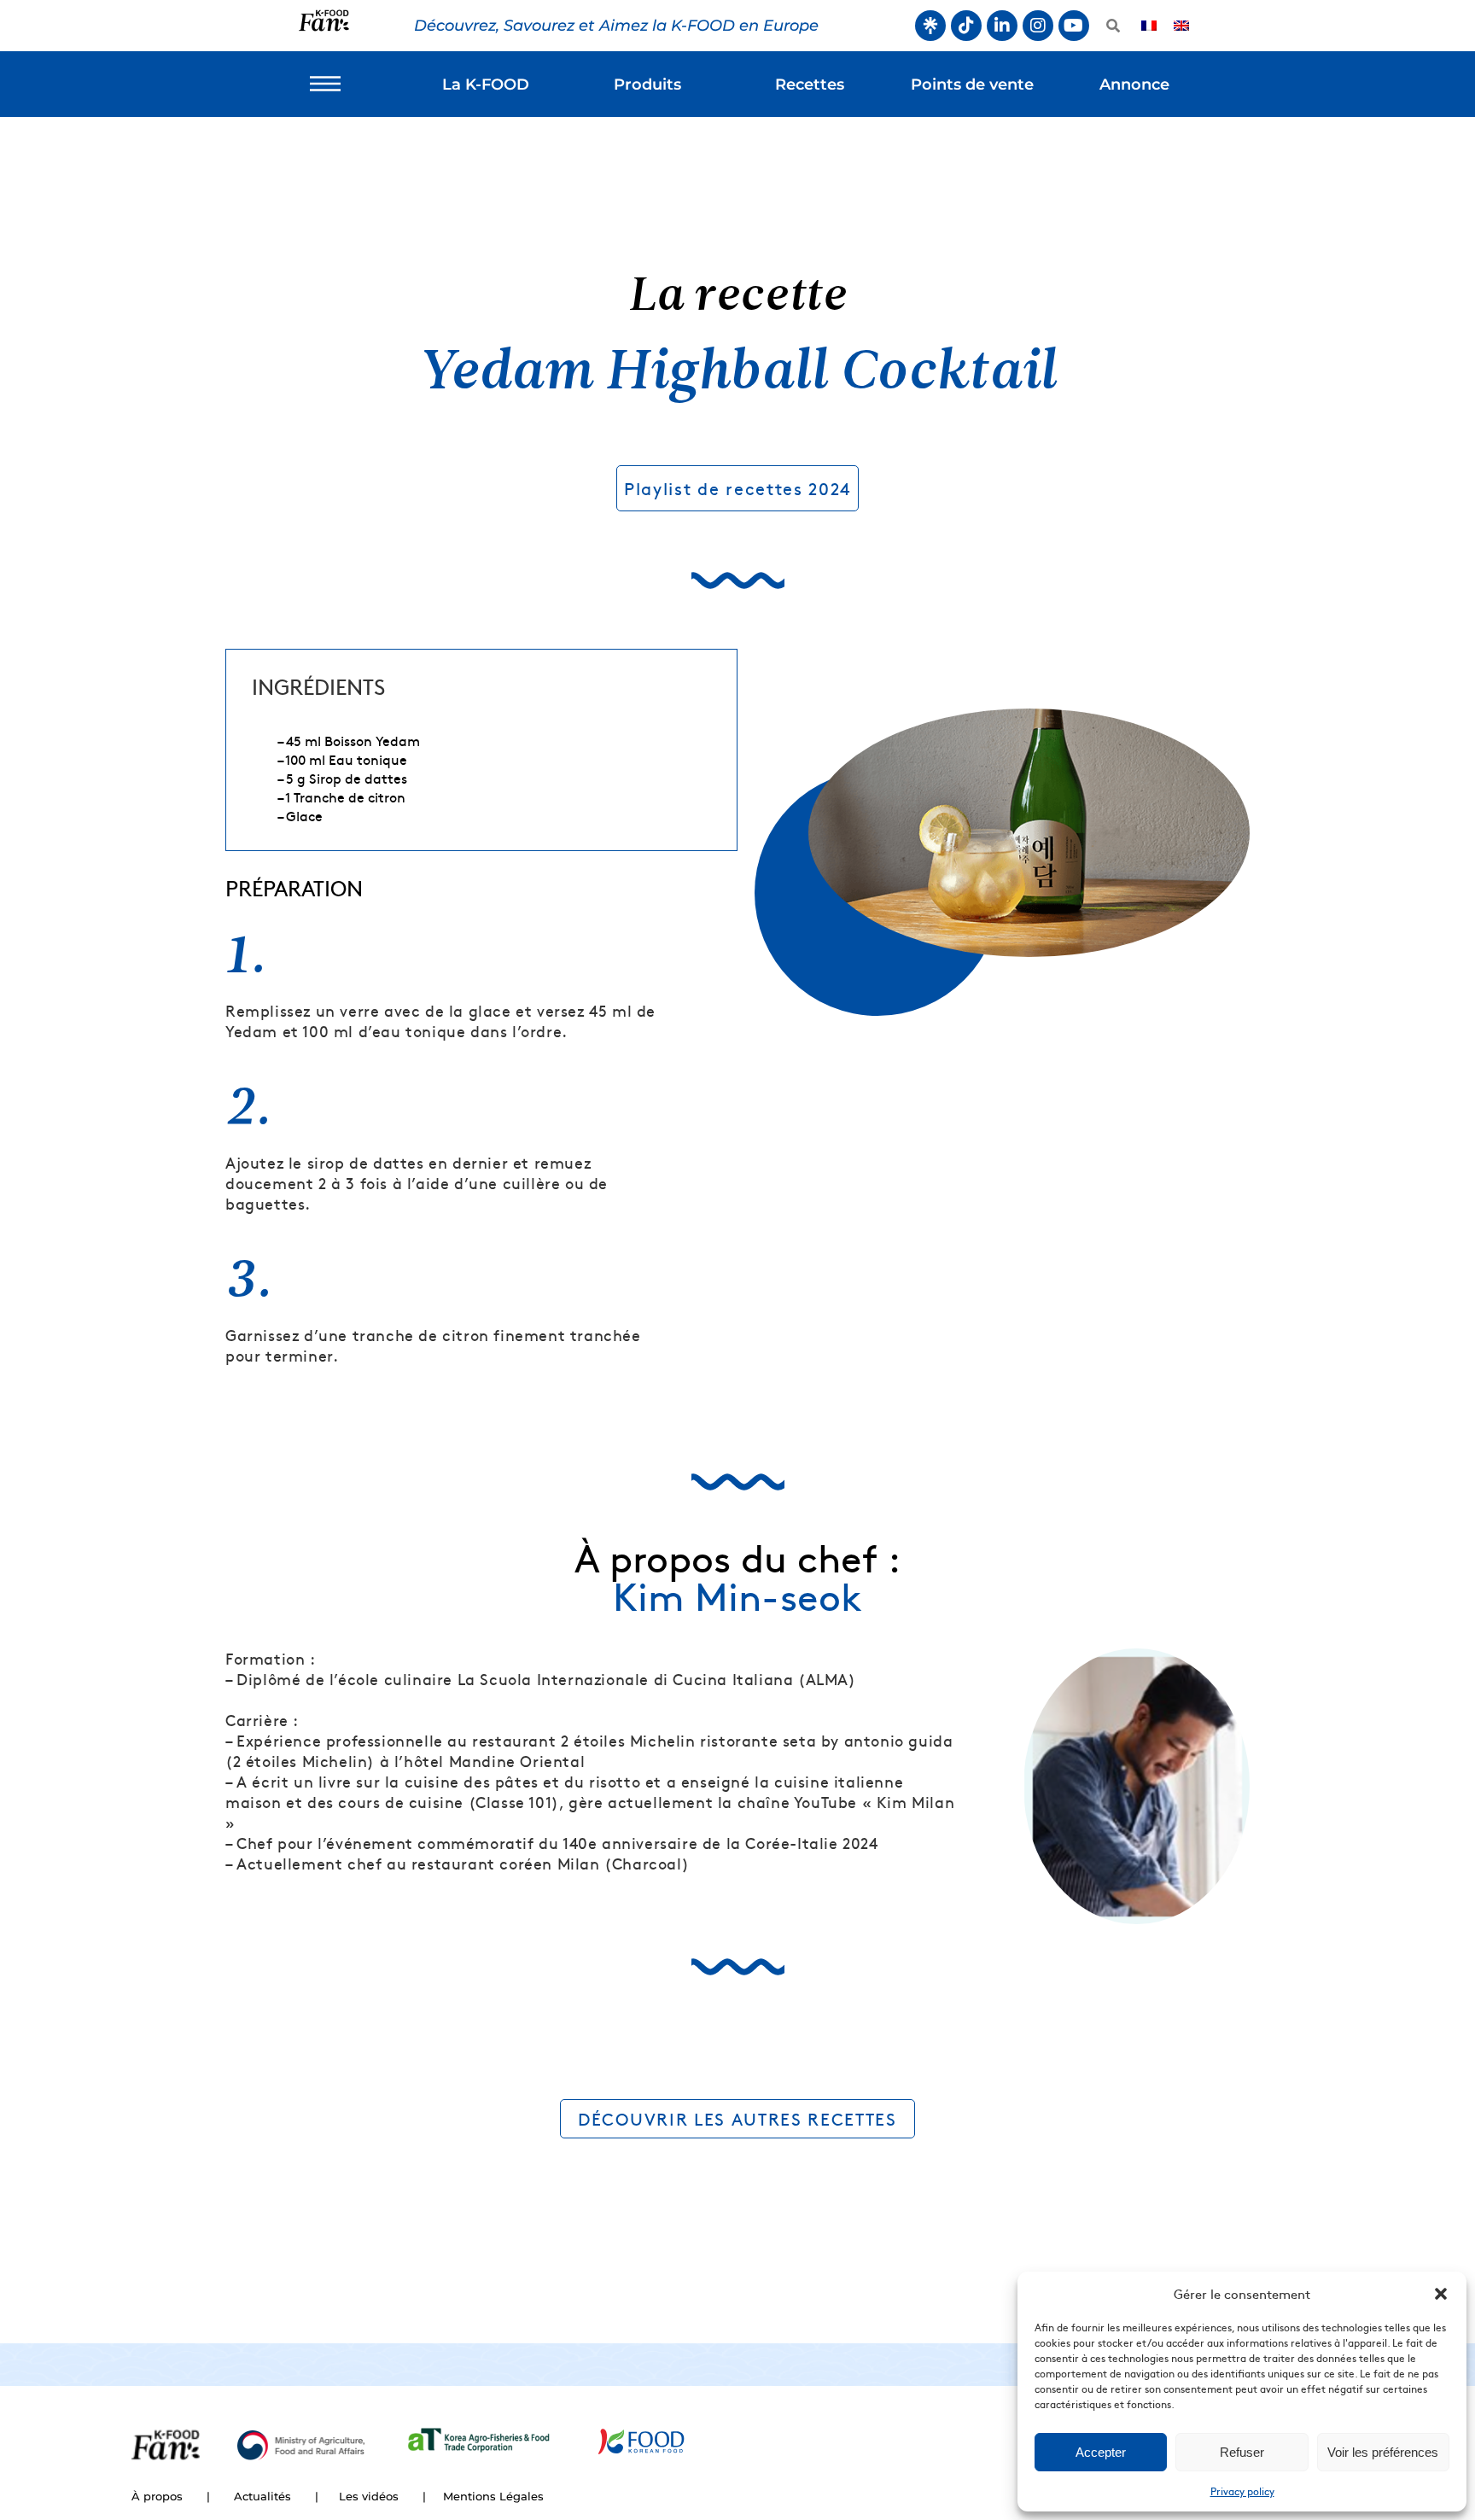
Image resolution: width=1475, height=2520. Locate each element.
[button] (1441, 2294)
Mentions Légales (493, 2496)
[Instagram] (1038, 26)
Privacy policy (1242, 2491)
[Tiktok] (966, 26)
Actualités (262, 2496)
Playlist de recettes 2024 (737, 488)
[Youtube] (1074, 26)
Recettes (810, 85)
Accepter (1101, 2452)
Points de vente (972, 85)
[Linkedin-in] (1002, 26)
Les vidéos (369, 2496)
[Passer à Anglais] (1181, 26)
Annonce (1134, 85)
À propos (157, 2496)
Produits (647, 85)
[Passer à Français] (1149, 26)
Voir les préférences (1383, 2452)
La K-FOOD (486, 85)
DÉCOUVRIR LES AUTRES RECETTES (737, 2118)
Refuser (1242, 2452)
